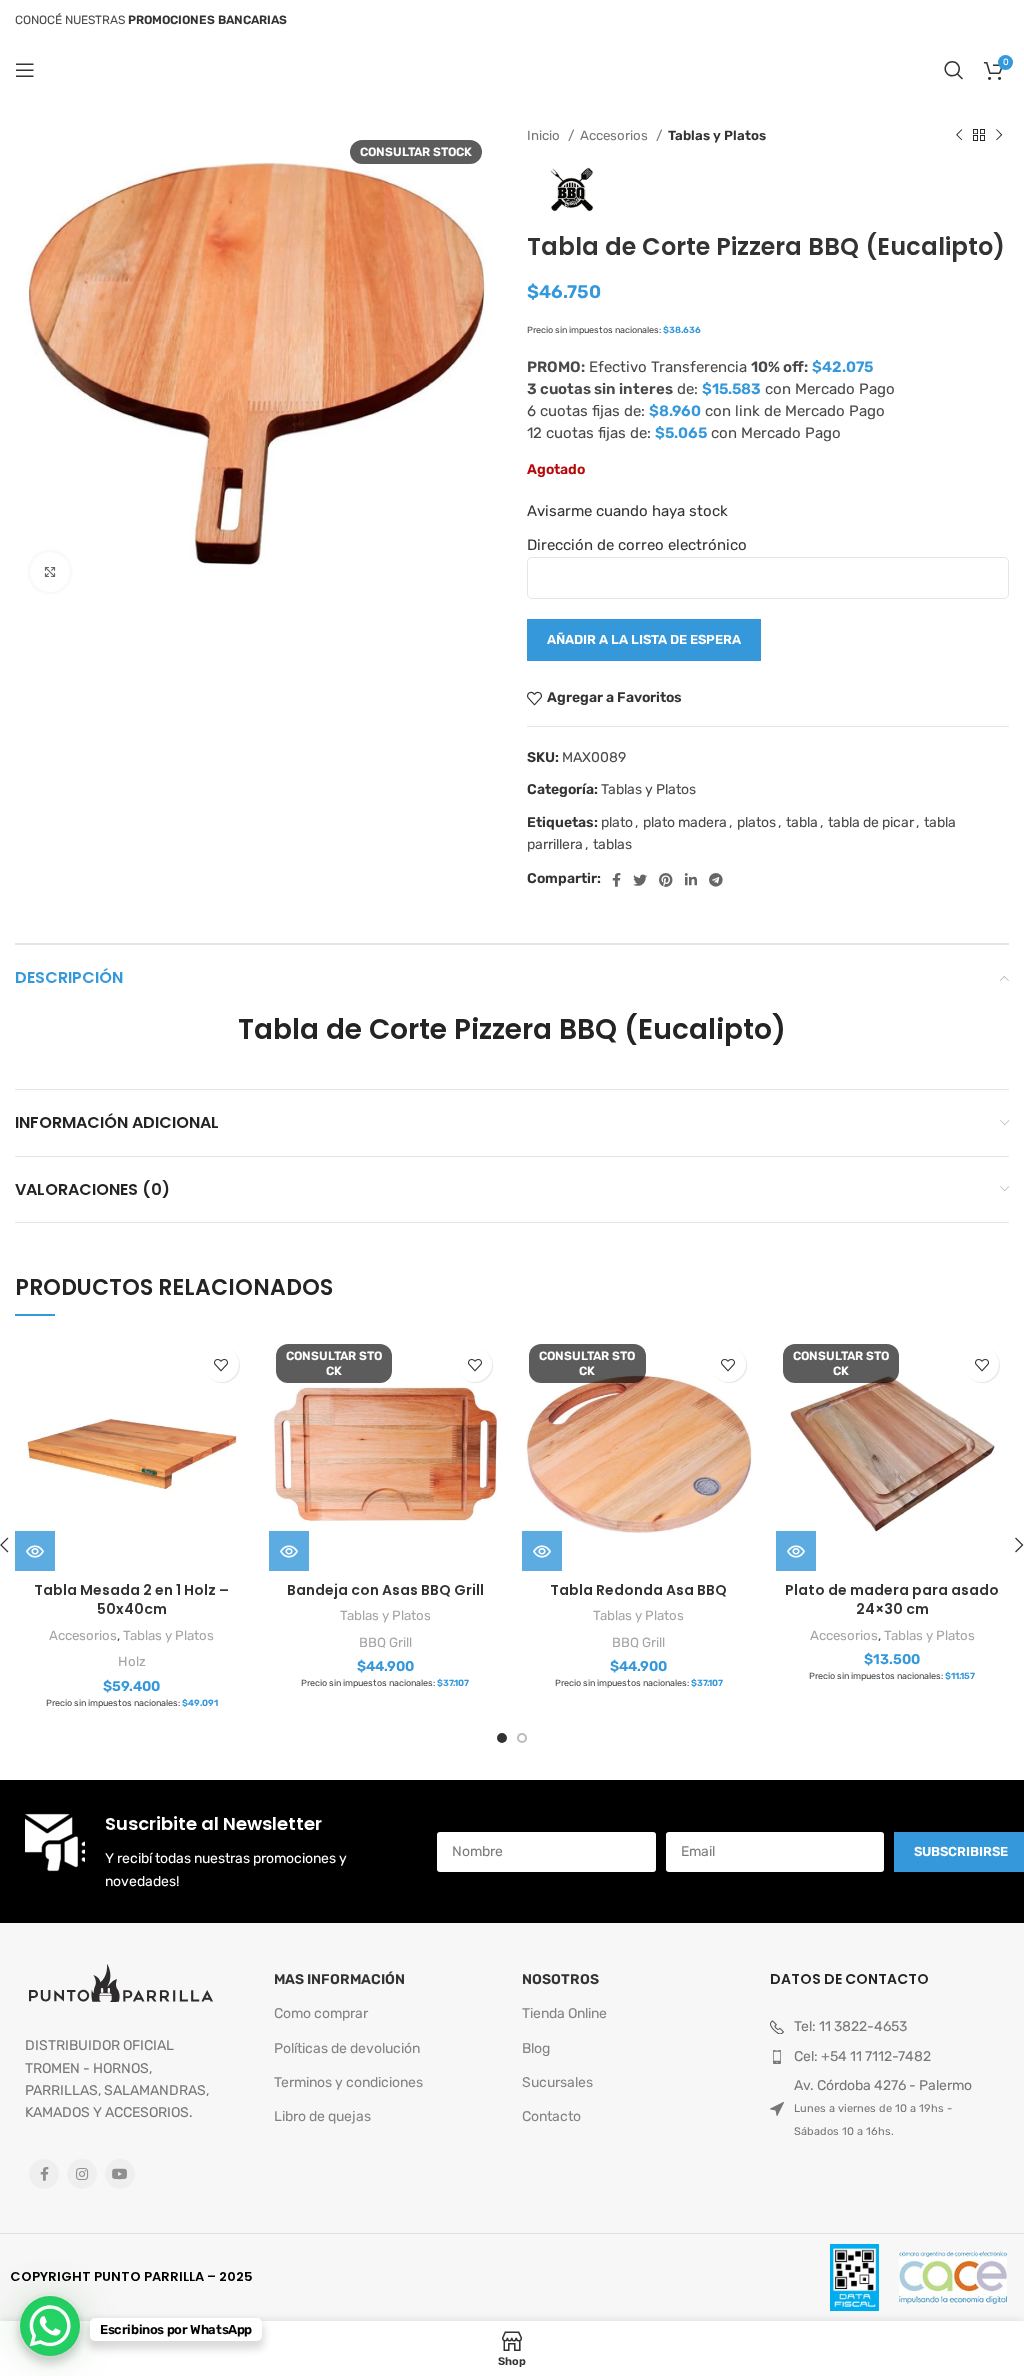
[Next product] (999, 136)
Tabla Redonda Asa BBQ (638, 1590)
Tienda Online (564, 2013)
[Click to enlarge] (50, 572)
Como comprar (321, 2013)
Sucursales (557, 2082)
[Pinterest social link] (666, 880)
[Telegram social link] (716, 880)
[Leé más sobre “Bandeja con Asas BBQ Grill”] (289, 1551)
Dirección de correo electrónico (637, 545)
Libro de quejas (322, 2116)
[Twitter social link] (640, 880)
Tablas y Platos (717, 135)
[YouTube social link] (120, 2174)
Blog (536, 2048)
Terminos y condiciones (348, 2082)
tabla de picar (871, 822)
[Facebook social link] (616, 880)
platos (756, 822)
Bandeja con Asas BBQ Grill (385, 1590)
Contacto (551, 2116)
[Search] (954, 70)
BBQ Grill (385, 1642)
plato (617, 822)
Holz (132, 1661)
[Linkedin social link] (691, 880)
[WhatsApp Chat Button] (50, 2326)
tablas (612, 844)
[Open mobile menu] (25, 70)
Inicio (545, 135)
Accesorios (615, 135)
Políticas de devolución (347, 2048)
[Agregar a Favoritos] (221, 1364)
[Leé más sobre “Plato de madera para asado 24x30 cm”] (796, 1551)
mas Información (339, 1979)
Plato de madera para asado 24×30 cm (892, 1600)
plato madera (685, 822)
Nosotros (560, 1979)
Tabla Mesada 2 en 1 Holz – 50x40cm (131, 1600)
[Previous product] (959, 136)
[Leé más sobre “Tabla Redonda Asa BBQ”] (542, 1551)
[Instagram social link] (82, 2174)
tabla (802, 822)
